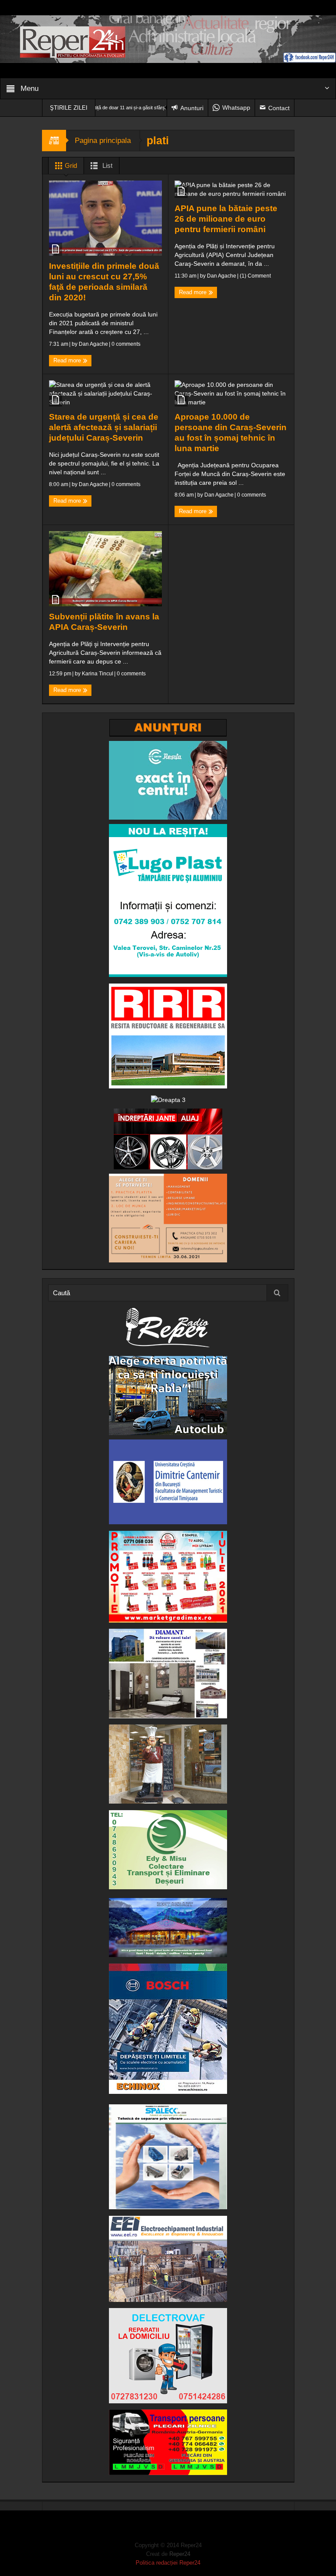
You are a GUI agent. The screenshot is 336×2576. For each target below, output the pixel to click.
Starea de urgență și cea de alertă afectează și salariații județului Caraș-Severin (104, 427)
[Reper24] (168, 38)
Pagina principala (103, 141)
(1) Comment (255, 276)
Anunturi (192, 108)
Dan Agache (93, 344)
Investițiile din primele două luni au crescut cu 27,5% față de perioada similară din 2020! (104, 282)
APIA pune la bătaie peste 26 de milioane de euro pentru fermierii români (226, 219)
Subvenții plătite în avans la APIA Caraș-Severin (104, 622)
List (107, 165)
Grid (70, 165)
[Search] (277, 1293)
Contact (279, 108)
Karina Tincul (98, 674)
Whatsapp (236, 108)
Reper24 (180, 2554)
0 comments (125, 344)
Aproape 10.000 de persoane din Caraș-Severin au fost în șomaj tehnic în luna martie (231, 433)
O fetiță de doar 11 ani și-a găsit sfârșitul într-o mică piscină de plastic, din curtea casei (121, 108)
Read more (68, 360)
